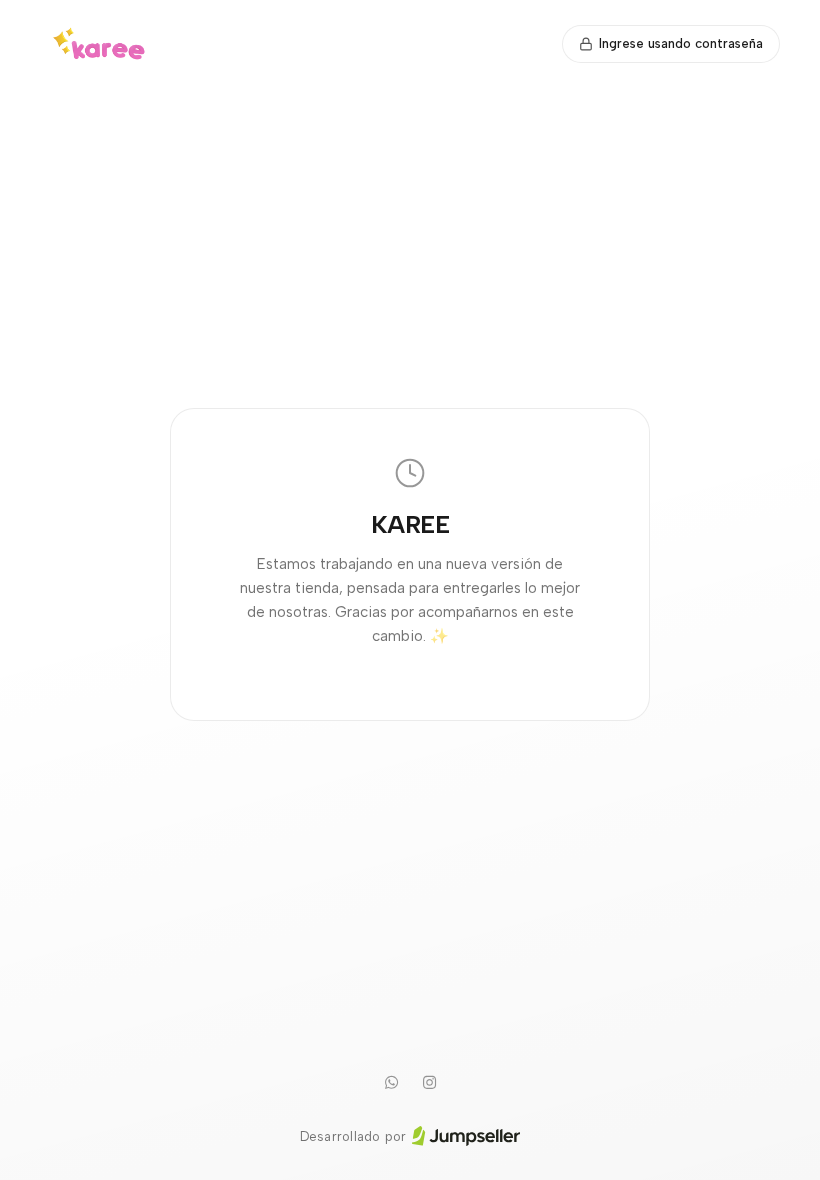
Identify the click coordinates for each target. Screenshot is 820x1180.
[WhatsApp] (391, 1083)
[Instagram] (429, 1083)
